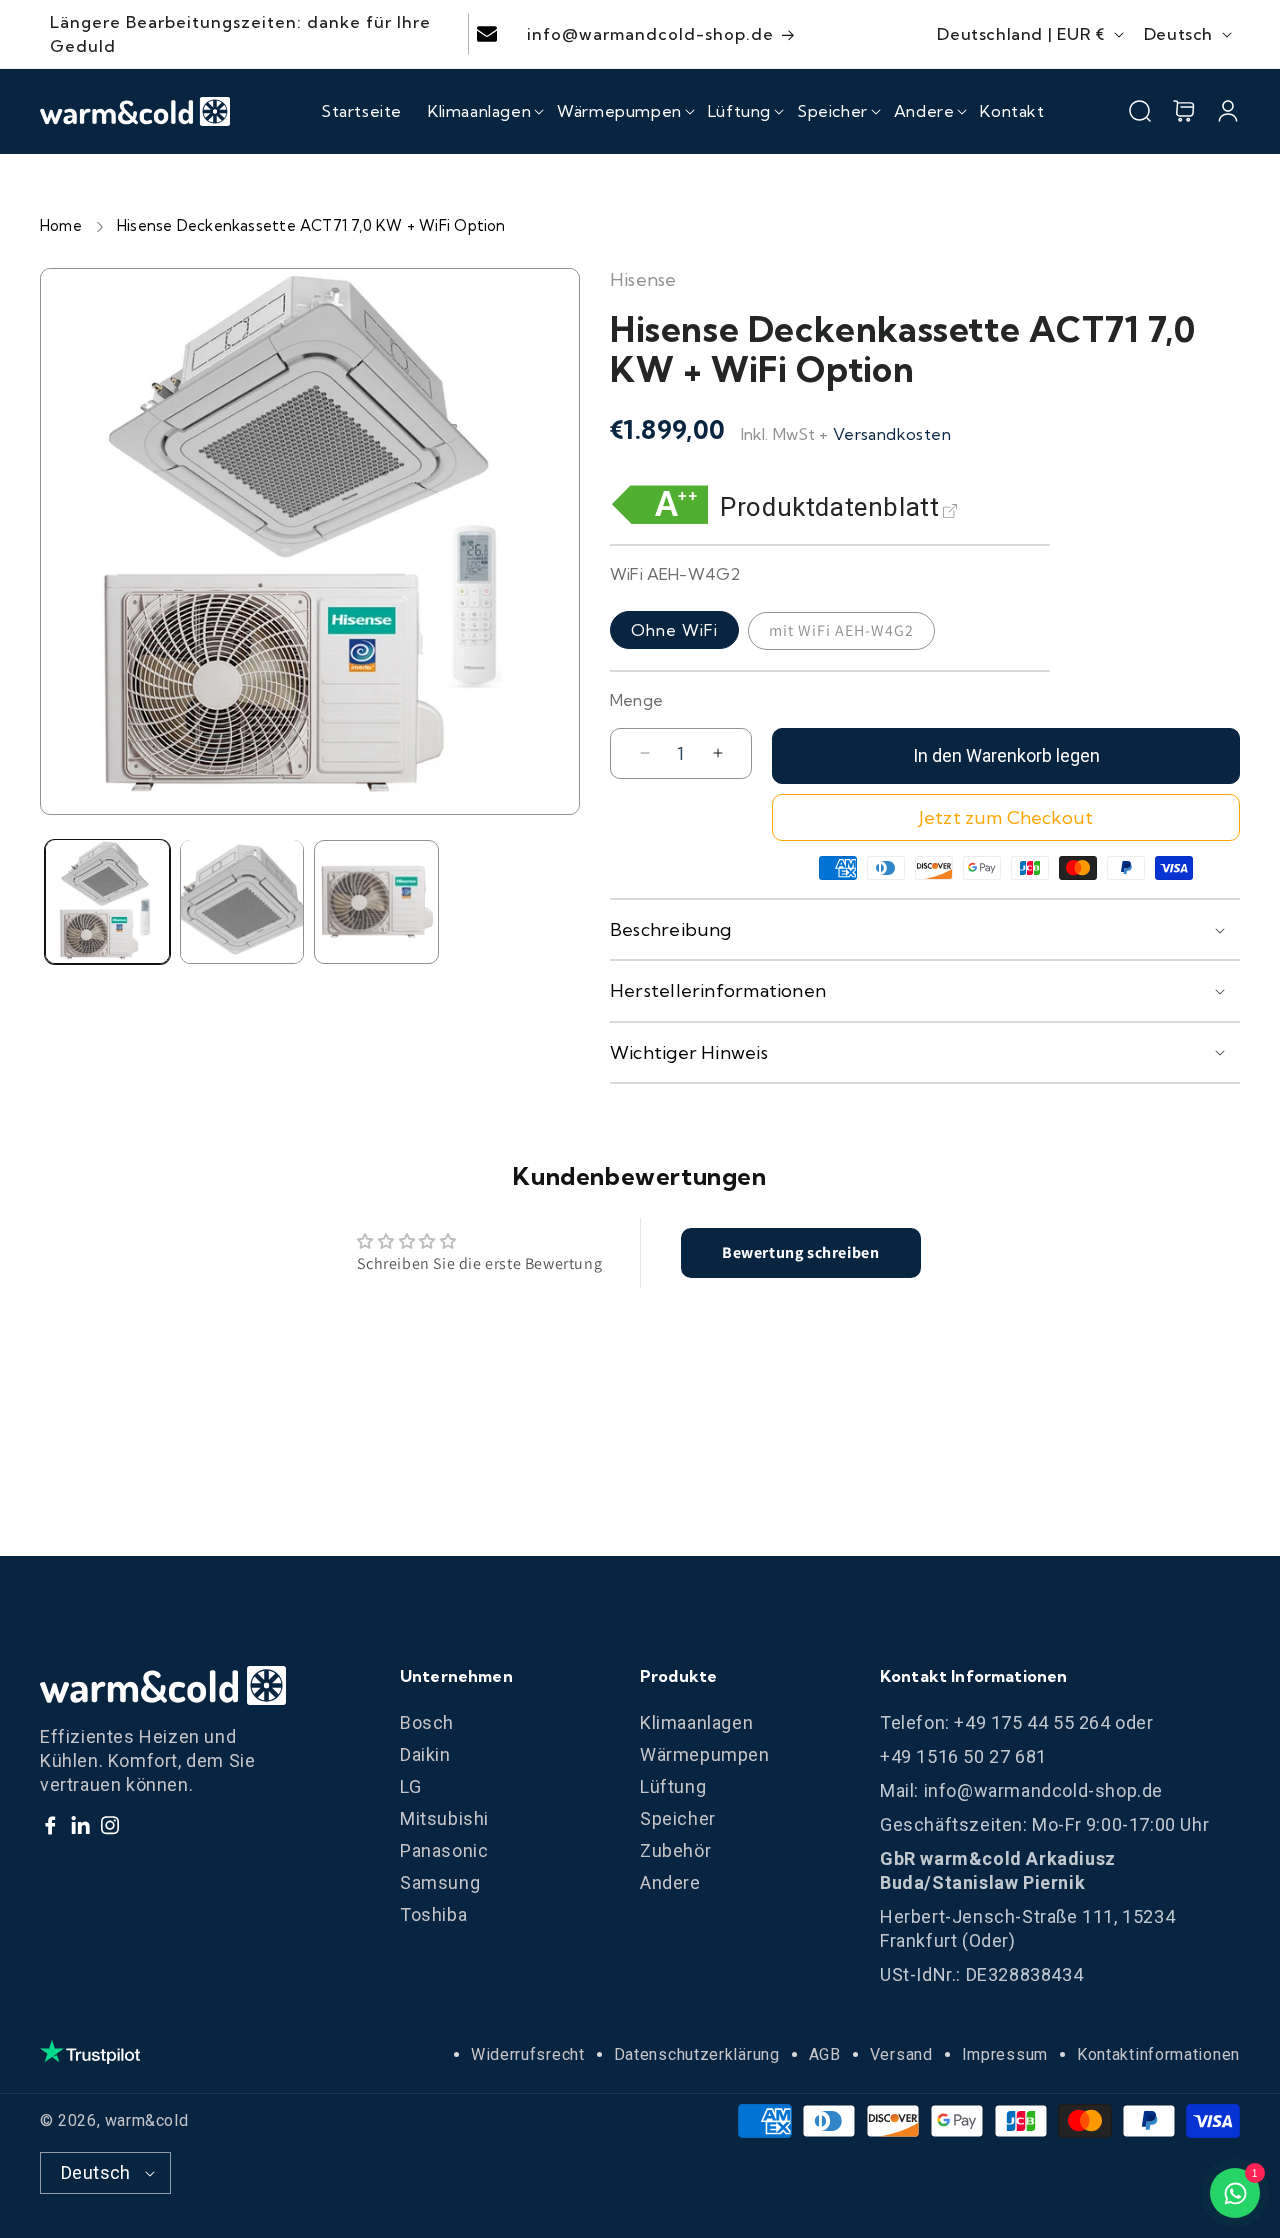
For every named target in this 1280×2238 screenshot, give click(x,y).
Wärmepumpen (705, 1754)
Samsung (440, 1882)
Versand (901, 2054)
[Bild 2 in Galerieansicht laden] (242, 901)
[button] (479, 111)
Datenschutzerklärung (697, 2054)
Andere (670, 1882)
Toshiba (433, 1914)
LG (410, 1786)
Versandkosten (892, 434)
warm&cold (146, 2120)
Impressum (1005, 2054)
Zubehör (675, 1850)
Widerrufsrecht (528, 2054)
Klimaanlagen (696, 1722)
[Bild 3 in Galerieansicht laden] (376, 901)
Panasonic (444, 1850)
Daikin (425, 1754)
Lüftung (673, 1786)
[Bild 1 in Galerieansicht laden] (107, 901)
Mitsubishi (444, 1818)
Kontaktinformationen (1158, 2054)
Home (61, 225)
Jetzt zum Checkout (1006, 817)
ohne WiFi (674, 630)
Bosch (427, 1722)
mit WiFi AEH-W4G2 (841, 630)
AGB (825, 2054)
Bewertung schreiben (800, 1252)
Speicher (678, 1818)
